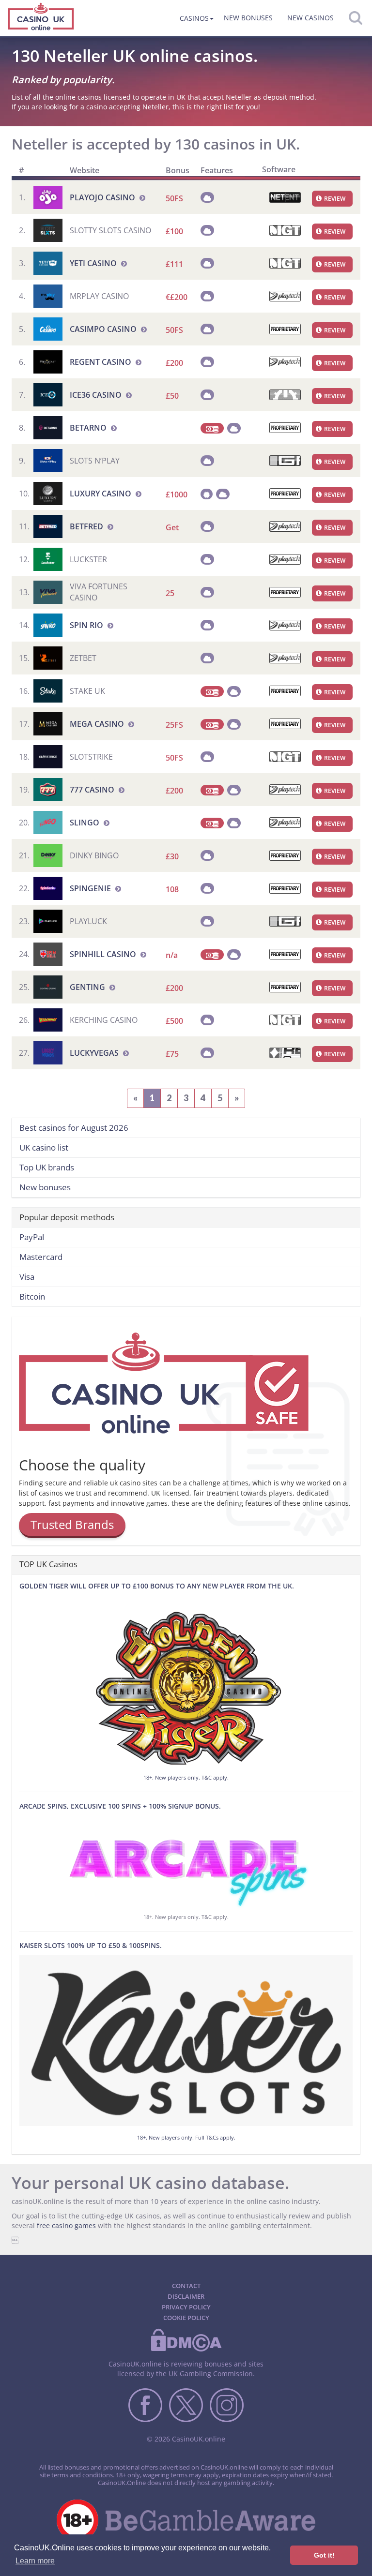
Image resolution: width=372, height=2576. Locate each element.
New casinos (310, 18)
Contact (186, 2286)
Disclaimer (186, 2296)
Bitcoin (32, 1296)
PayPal (32, 1237)
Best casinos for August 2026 (74, 1128)
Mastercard (41, 1257)
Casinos (194, 18)
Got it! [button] (324, 2555)
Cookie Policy (186, 2318)
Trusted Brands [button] (72, 1524)
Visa (27, 1277)
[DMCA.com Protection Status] (186, 2350)
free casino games (66, 2225)
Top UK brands (47, 1167)
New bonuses (248, 18)
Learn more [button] (35, 2561)
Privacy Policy (186, 2307)
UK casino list (44, 1147)
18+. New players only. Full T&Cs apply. (186, 2137)
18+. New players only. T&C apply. (186, 1777)
